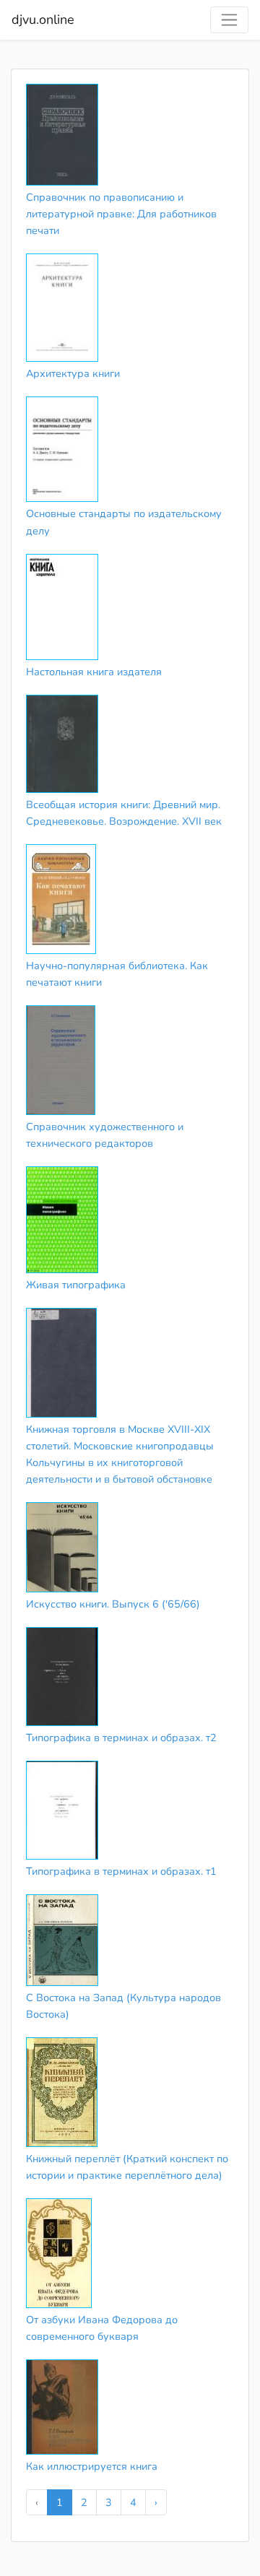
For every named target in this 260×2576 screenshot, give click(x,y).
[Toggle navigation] (229, 20)
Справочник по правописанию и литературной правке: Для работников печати (121, 214)
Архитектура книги (73, 373)
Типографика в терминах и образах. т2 (121, 1738)
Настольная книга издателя (94, 672)
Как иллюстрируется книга (92, 2466)
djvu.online (43, 19)
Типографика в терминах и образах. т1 (121, 1871)
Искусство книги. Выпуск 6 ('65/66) (113, 1604)
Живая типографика (76, 1285)
